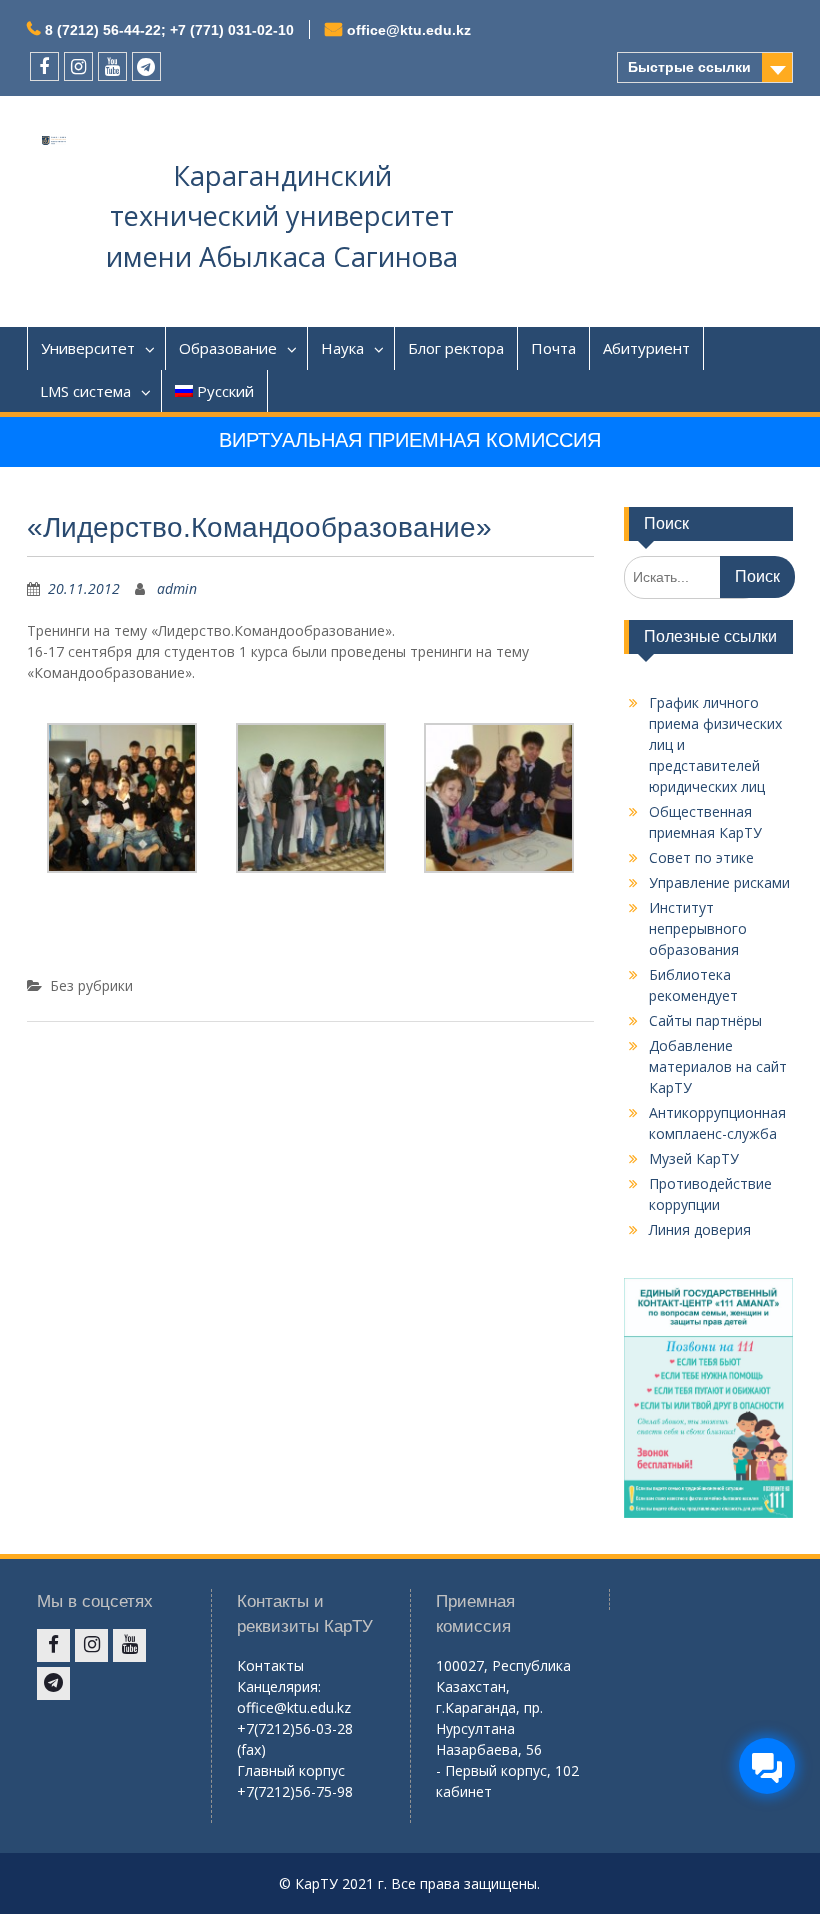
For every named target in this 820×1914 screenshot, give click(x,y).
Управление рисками (719, 882)
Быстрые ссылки (689, 67)
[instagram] (78, 66)
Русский (225, 391)
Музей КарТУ (694, 1158)
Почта (553, 348)
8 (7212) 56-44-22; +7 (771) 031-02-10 (169, 30)
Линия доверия (700, 1229)
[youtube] (112, 66)
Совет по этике (701, 857)
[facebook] (44, 66)
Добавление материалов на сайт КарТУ (718, 1066)
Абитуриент (646, 348)
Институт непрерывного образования (698, 928)
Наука (342, 348)
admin (177, 588)
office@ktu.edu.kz (409, 30)
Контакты (270, 1665)
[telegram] (146, 66)
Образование (228, 348)
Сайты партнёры (705, 1020)
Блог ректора (456, 348)
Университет (88, 348)
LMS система (85, 391)
